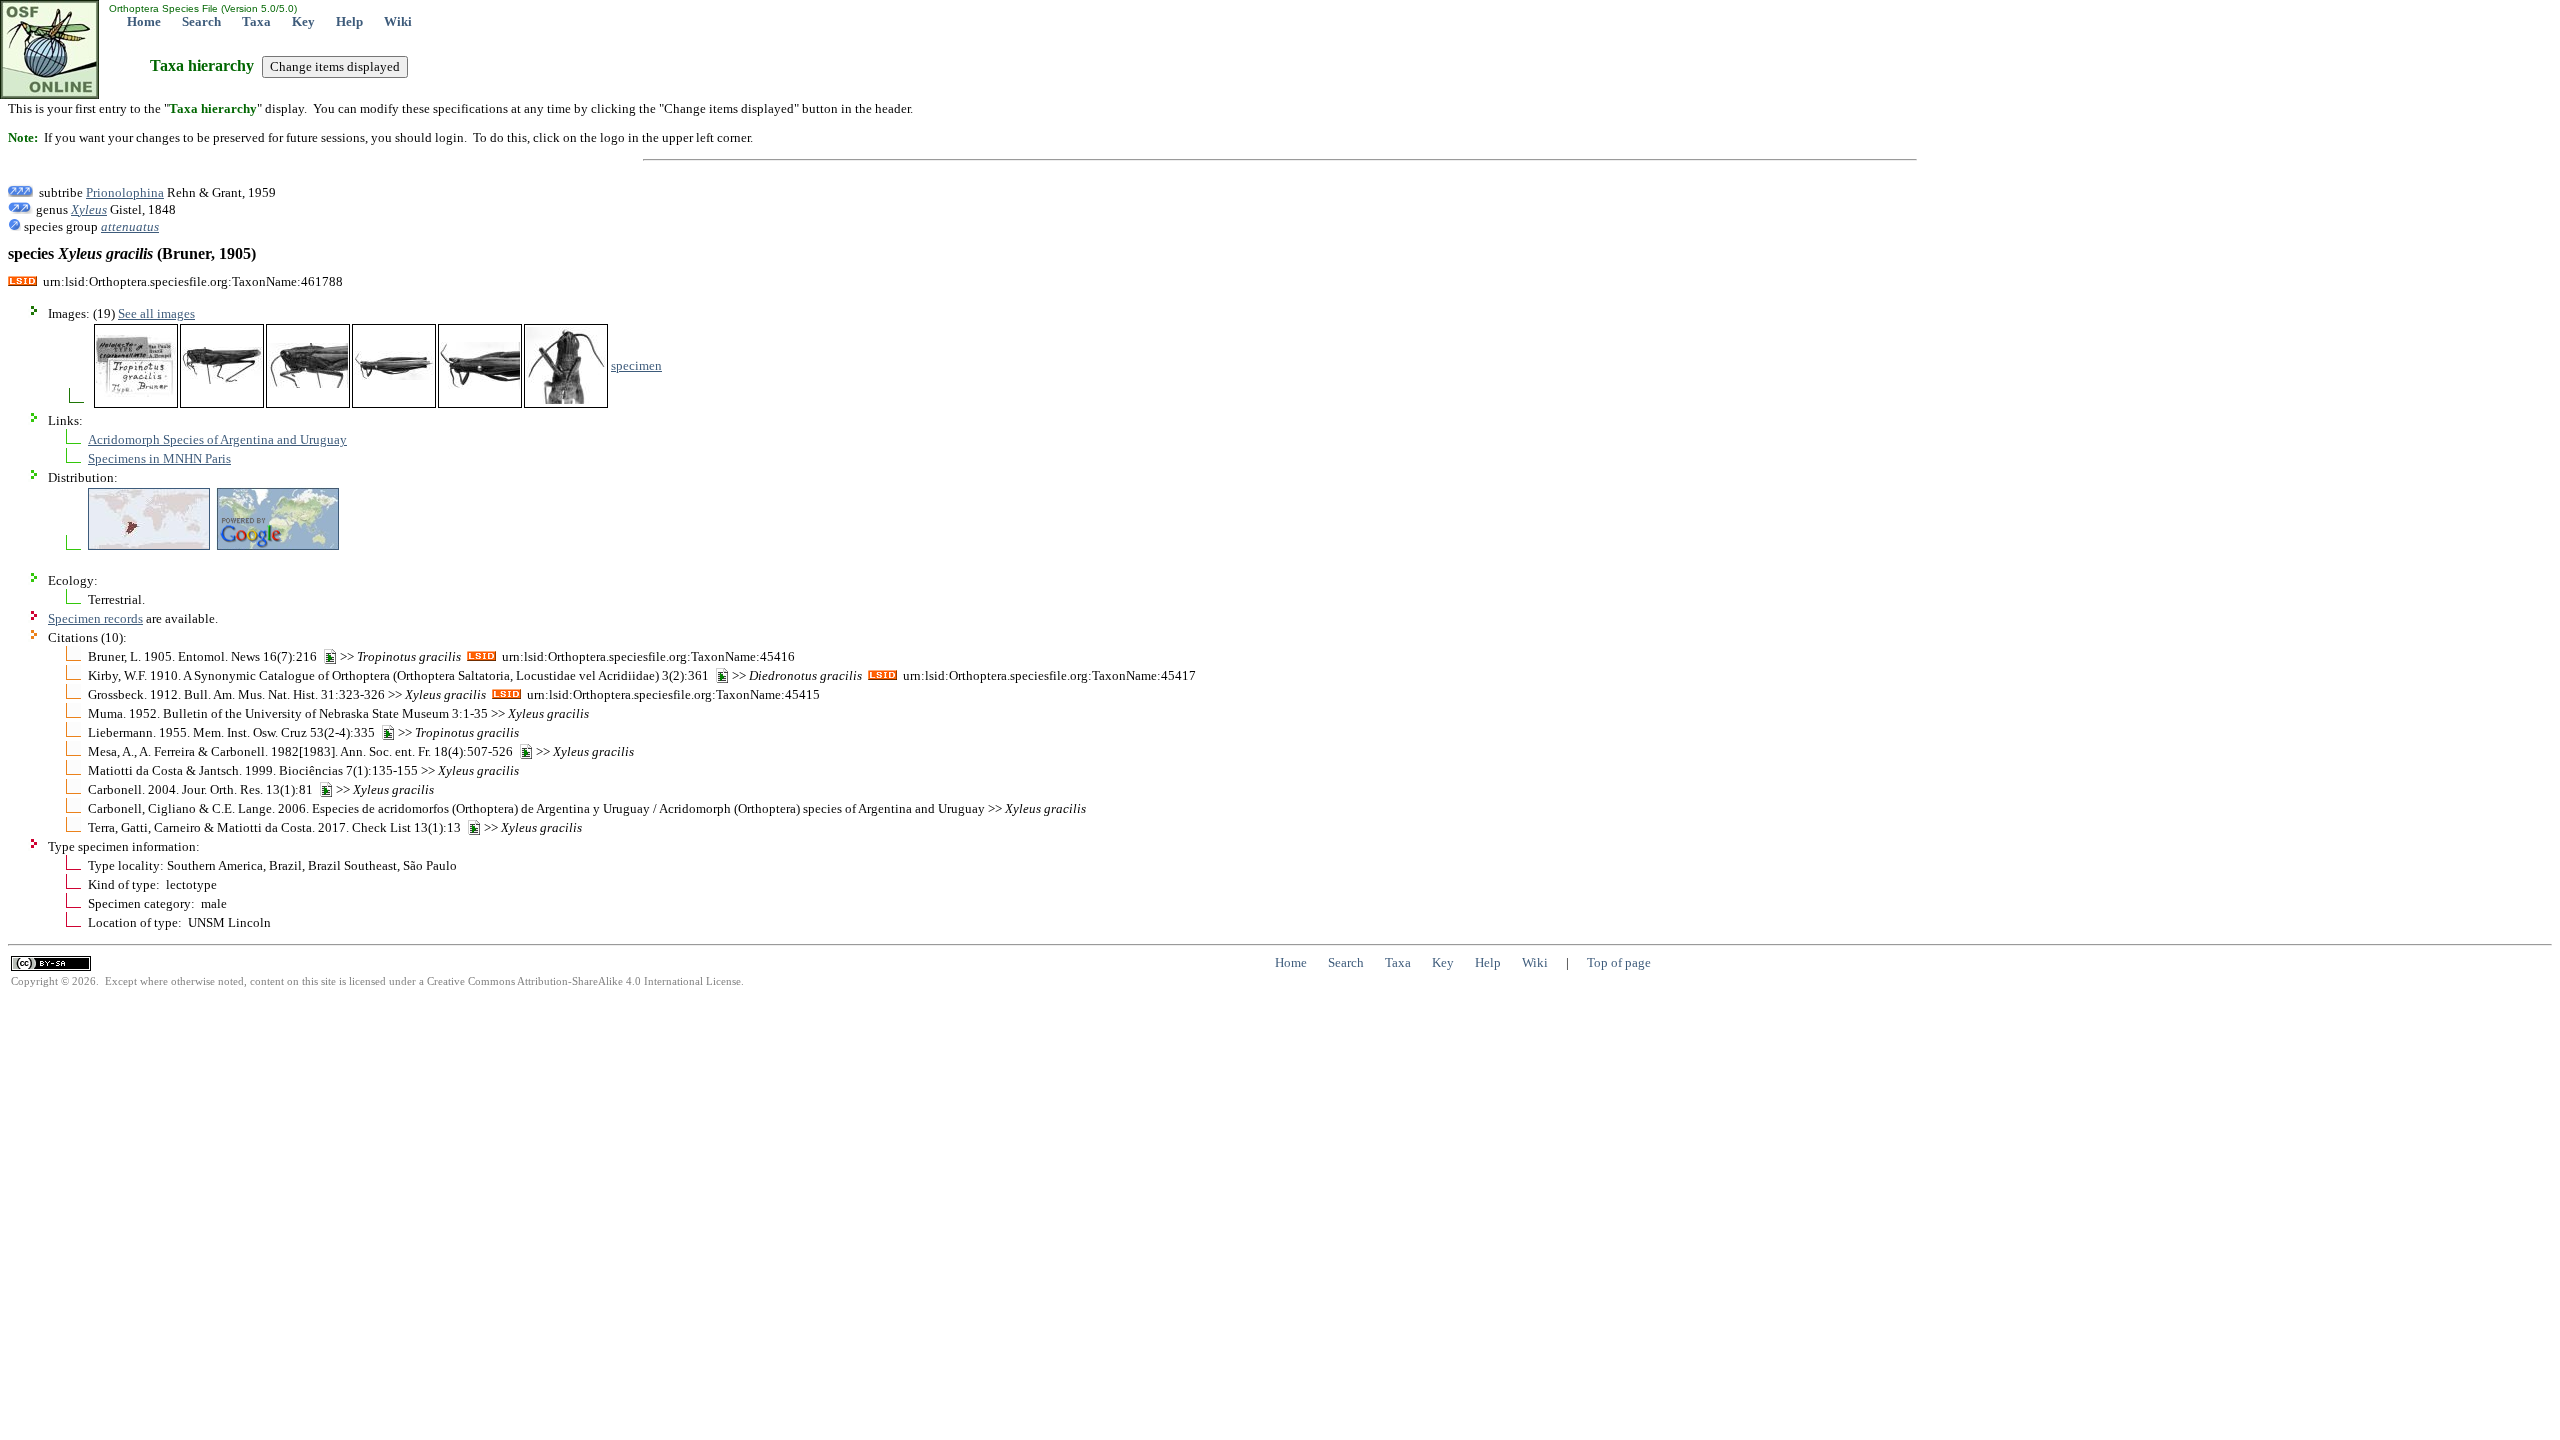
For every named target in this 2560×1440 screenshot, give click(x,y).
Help (349, 21)
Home (144, 21)
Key (303, 21)
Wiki (398, 21)
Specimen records (95, 618)
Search (201, 21)
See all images (156, 313)
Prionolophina (125, 192)
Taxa (256, 21)
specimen (636, 365)
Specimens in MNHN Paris (159, 458)
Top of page (1619, 962)
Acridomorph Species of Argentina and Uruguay (217, 439)
